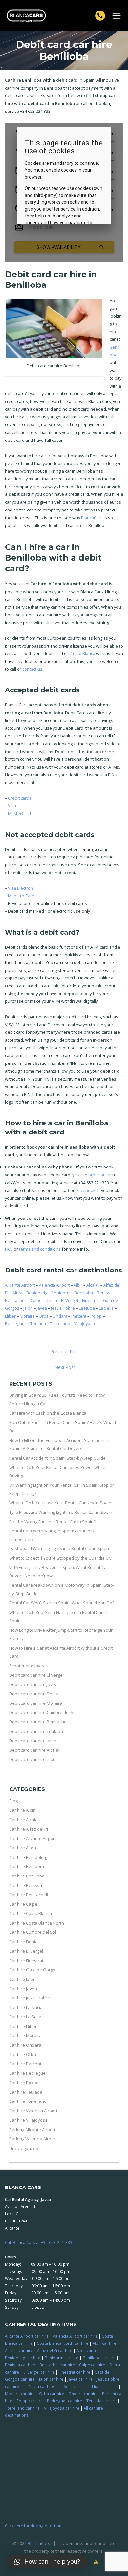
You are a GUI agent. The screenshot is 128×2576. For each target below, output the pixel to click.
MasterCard (19, 813)
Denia (51, 1300)
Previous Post (65, 1351)
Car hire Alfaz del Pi (29, 1829)
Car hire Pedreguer (28, 2073)
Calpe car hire (92, 2365)
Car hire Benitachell (29, 1895)
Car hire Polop (23, 2083)
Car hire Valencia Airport (33, 2111)
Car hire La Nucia (26, 2007)
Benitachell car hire (57, 2365)
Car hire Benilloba (27, 1876)
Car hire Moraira (25, 2035)
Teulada (38, 1323)
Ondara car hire (83, 2394)
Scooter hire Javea (27, 1666)
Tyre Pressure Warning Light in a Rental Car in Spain (61, 1512)
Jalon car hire (51, 2379)
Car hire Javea (23, 1989)
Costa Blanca (83, 653)
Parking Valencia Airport (33, 2139)
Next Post (65, 1367)
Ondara (60, 1316)
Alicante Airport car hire (27, 2336)
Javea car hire (80, 2379)
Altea (17, 1293)
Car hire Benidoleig (28, 1857)
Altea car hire (89, 2350)
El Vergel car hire (39, 2372)
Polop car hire (30, 2401)
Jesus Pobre (63, 1308)
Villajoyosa (85, 1323)
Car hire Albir (22, 1810)
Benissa (105, 1293)
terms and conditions (40, 1249)
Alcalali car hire (19, 2350)
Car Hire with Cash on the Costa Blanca (48, 1413)
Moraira (27, 1316)
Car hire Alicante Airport (33, 1838)
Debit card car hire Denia (34, 1694)
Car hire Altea (23, 1848)
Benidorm (61, 1293)
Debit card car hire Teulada (36, 1731)
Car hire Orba (23, 2054)
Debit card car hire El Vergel (36, 1675)
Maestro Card (21, 896)
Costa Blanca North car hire (63, 2343)
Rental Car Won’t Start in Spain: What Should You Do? (62, 1603)
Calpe (36, 1300)
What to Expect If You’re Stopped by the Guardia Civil (61, 1558)
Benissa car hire (20, 2365)
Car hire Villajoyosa (28, 2120)
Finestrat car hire (75, 2372)
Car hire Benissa (26, 1885)
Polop (96, 1316)
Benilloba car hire (99, 2358)
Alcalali (93, 1285)
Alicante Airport (20, 1285)
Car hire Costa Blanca (31, 1913)
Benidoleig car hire (23, 2358)
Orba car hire (52, 2394)
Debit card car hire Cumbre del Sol (43, 1712)
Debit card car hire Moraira (36, 1703)
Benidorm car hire (62, 2358)
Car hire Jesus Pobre (30, 1998)
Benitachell (16, 1300)
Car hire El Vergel (26, 1951)
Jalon (28, 1308)
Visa (12, 805)
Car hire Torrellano (28, 2101)
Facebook (86, 1190)
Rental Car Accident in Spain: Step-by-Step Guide (57, 1458)
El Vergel (70, 1300)
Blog (13, 1801)
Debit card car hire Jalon (33, 1741)
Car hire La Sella (25, 2017)
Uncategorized (24, 2148)
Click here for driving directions (34, 2526)
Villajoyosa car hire (62, 2408)
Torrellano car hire (22, 2408)
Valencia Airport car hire (75, 2336)
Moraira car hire (20, 2394)
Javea (42, 1308)
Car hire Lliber (23, 2026)
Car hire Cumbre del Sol (33, 1932)
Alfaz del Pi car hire (55, 2350)
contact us (32, 669)
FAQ (9, 1249)
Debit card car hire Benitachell (39, 1722)
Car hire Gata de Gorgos (33, 1970)
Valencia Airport (54, 1285)
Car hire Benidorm (27, 1866)
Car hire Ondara (25, 2045)
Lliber (10, 1316)
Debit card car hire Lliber (33, 1759)
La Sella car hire (73, 2386)
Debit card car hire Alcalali (35, 1750)
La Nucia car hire (39, 2386)
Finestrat (91, 1300)
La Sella (106, 1308)
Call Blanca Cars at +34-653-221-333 (39, 2242)
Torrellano (60, 1323)
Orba (44, 1316)
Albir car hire (104, 2343)
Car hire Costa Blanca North (37, 1923)
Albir (78, 1285)
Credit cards (20, 798)
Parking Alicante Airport (32, 2130)
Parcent (79, 1316)
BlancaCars (92, 518)
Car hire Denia (23, 1942)
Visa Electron (21, 888)
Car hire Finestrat (26, 1961)
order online (101, 1175)
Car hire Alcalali (24, 1820)
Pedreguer (16, 1323)
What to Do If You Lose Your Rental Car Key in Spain (60, 1503)
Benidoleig (37, 1293)
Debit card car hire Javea (33, 1684)
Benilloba (84, 1293)
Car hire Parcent (25, 2064)
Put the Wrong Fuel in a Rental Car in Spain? (52, 1522)
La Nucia (87, 1308)
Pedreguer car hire (64, 2401)
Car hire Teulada (26, 2092)
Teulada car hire (101, 2401)
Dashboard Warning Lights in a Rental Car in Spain (59, 1548)
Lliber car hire (105, 2386)
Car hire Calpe (23, 1904)
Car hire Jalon (22, 1979)
